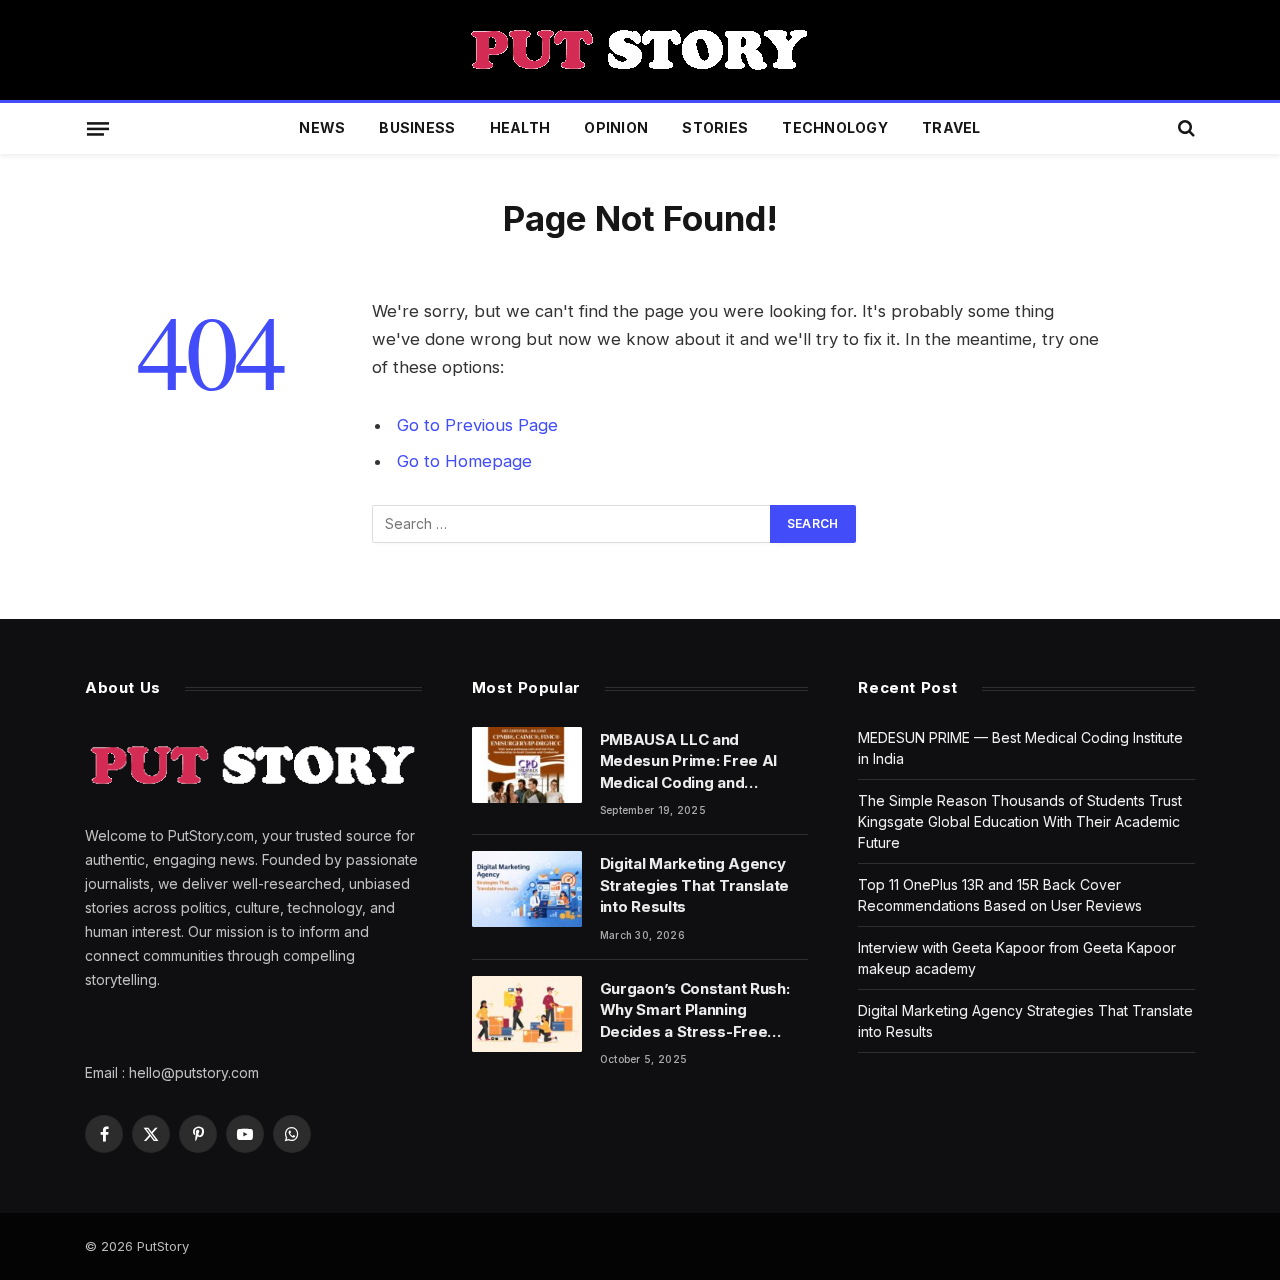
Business (417, 127)
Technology (835, 127)
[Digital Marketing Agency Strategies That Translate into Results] (527, 889)
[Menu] (98, 128)
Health (520, 127)
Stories (715, 127)
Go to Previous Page (477, 425)
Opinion (616, 127)
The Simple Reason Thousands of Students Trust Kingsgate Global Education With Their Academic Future (1020, 821)
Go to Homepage (464, 461)
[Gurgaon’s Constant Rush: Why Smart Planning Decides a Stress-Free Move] (527, 1014)
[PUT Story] (640, 50)
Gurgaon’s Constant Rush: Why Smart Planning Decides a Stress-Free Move (695, 1010)
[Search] (1184, 128)
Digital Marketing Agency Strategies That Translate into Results (695, 885)
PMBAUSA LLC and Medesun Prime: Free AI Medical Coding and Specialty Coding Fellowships (688, 761)
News (322, 127)
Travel (951, 127)
